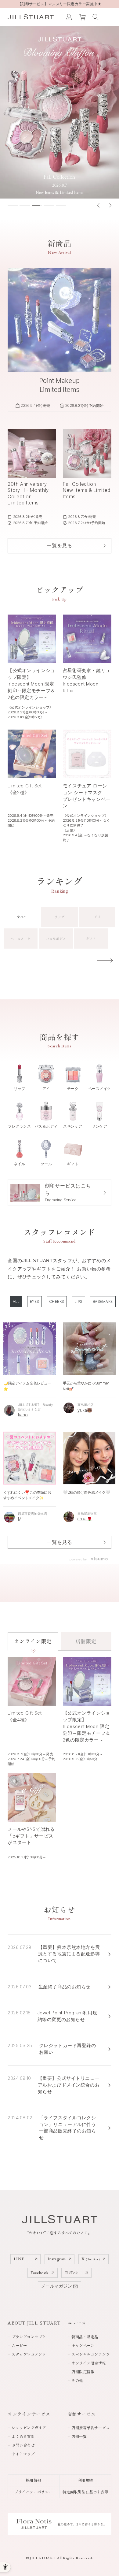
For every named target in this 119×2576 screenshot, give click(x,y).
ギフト (91, 939)
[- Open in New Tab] (98, 1559)
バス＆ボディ (56, 939)
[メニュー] (108, 17)
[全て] (16, 1302)
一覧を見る (59, 1542)
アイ (97, 917)
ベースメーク (20, 939)
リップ (59, 917)
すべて (22, 917)
